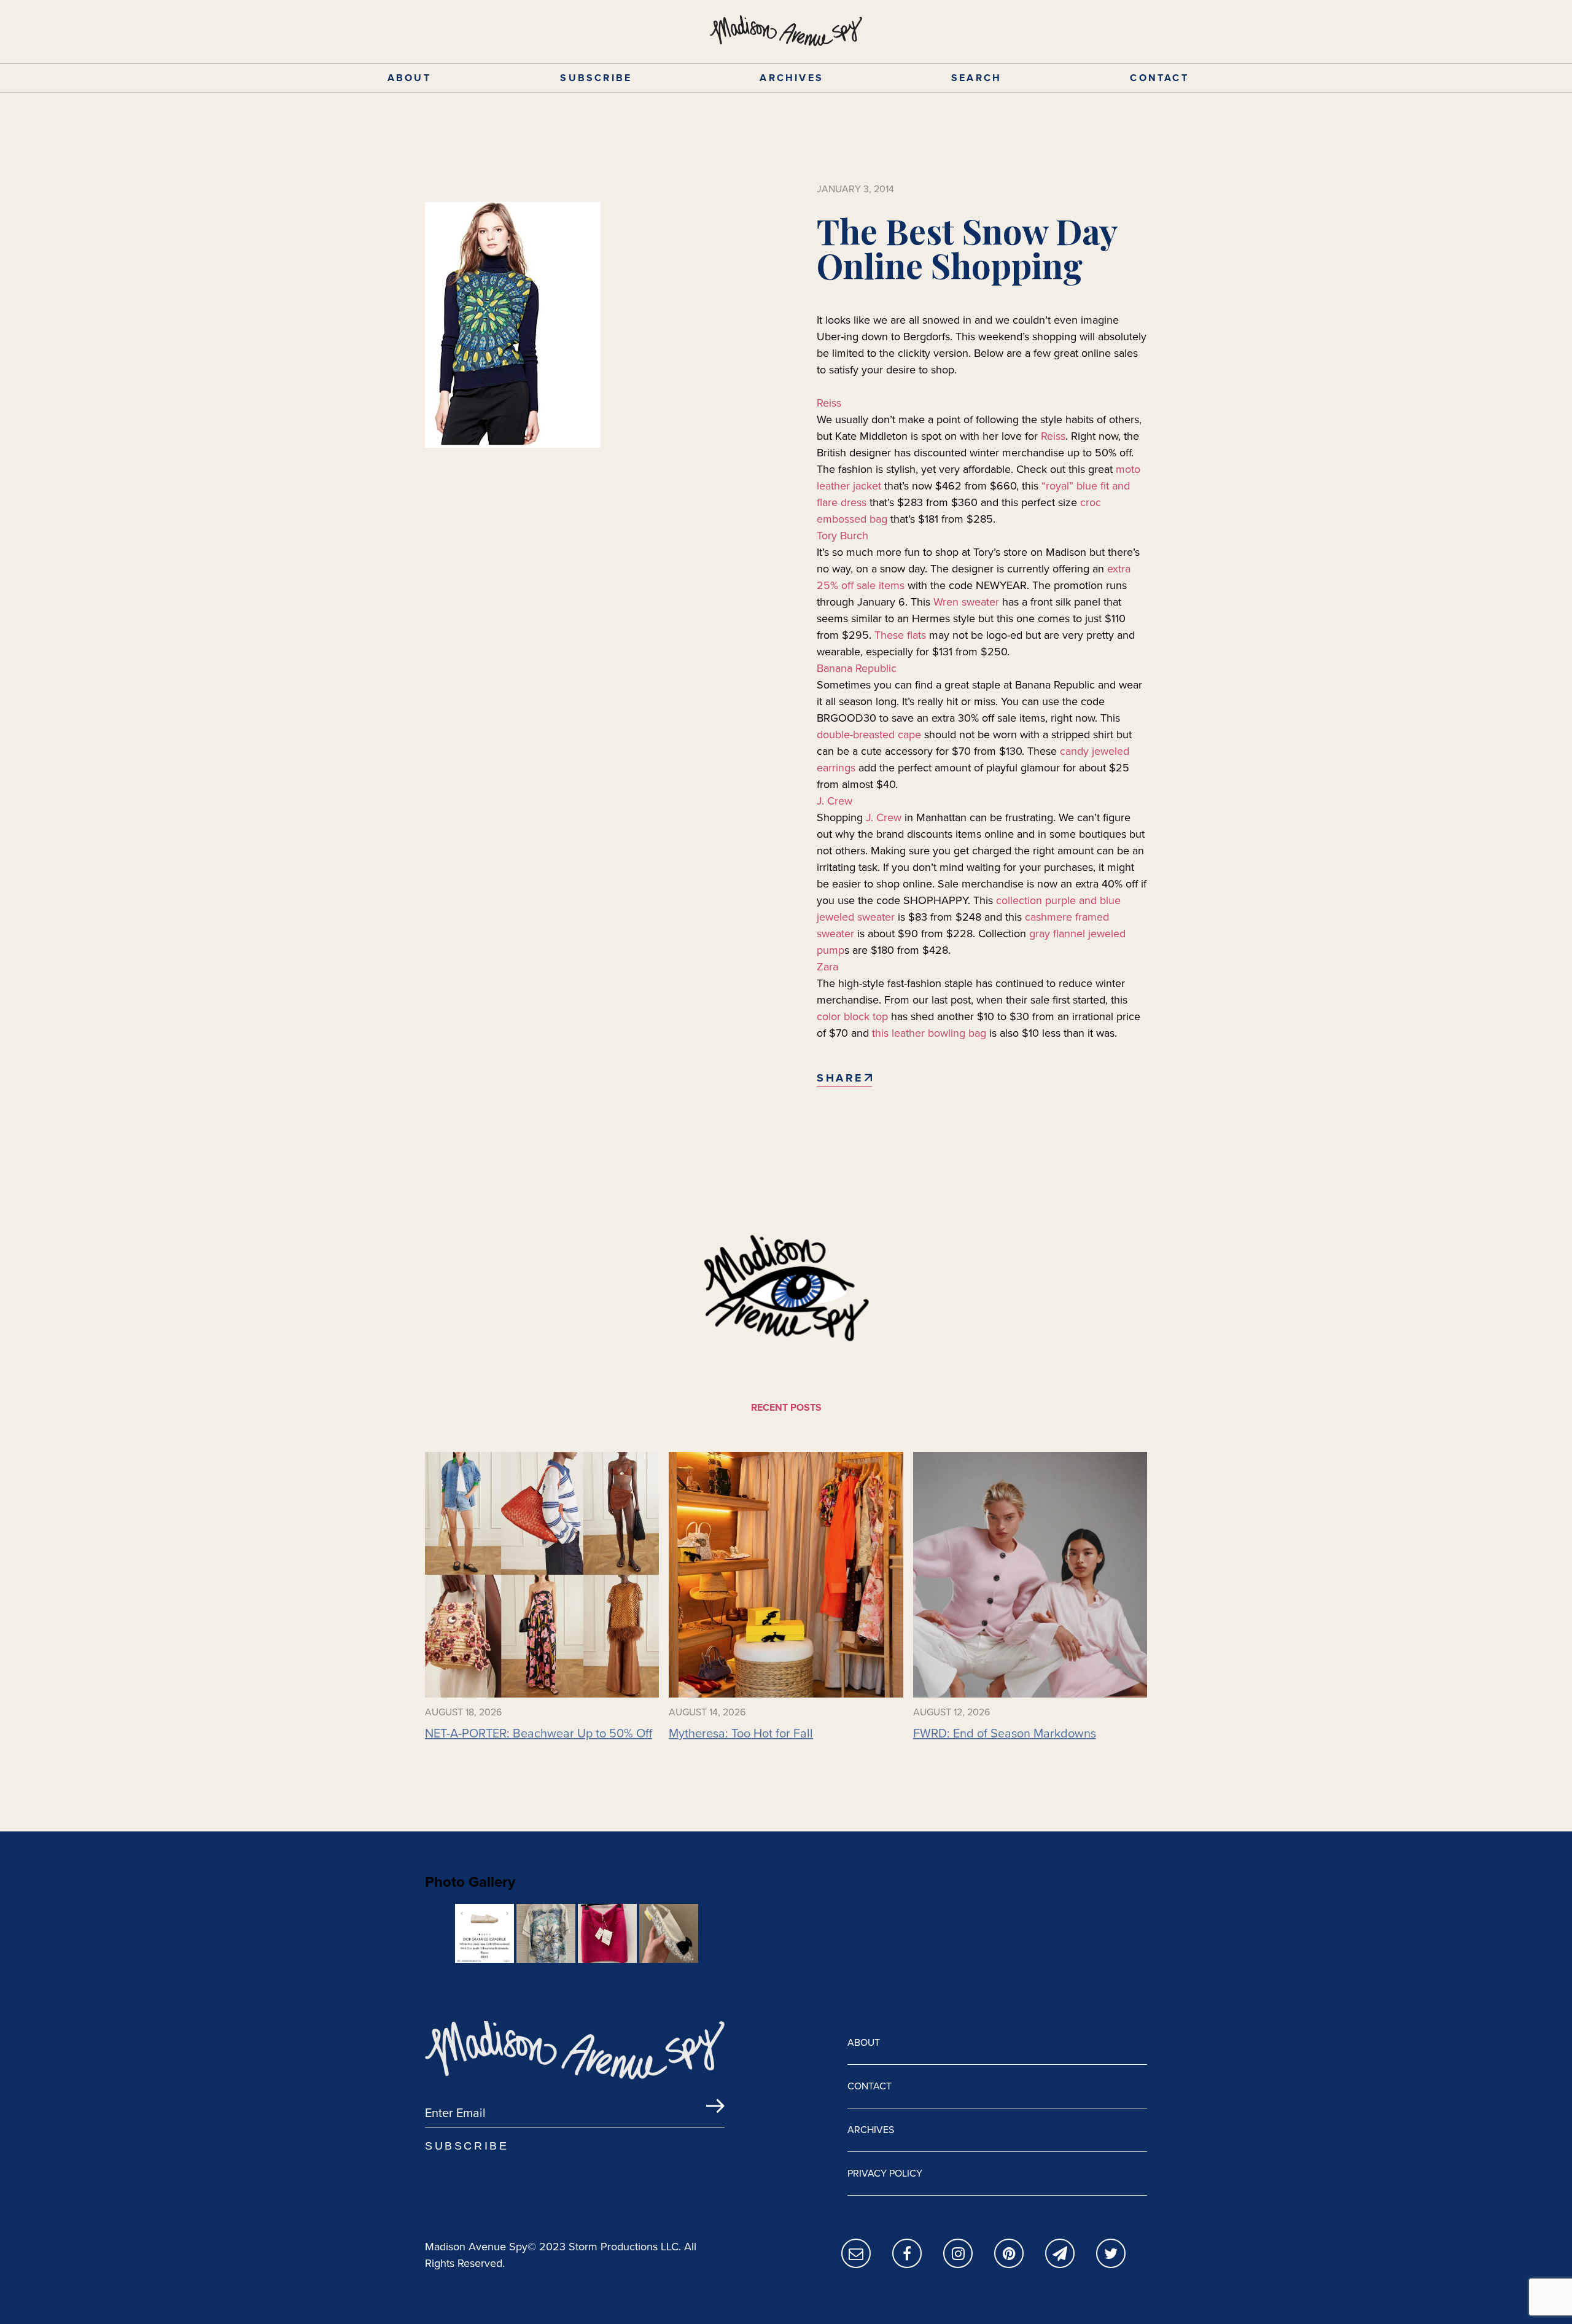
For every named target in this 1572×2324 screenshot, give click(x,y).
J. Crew (835, 801)
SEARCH (976, 78)
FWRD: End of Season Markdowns (1005, 1733)
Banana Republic (857, 668)
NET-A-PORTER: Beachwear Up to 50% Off (539, 1733)
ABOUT (409, 78)
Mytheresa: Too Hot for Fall (741, 1733)
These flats (899, 635)
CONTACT (1159, 78)
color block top (852, 1016)
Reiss (829, 403)
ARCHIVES (792, 78)
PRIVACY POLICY (885, 2173)
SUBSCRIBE (596, 78)
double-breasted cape (869, 735)
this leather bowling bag (929, 1033)
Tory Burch (842, 536)
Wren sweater (966, 602)
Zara (827, 967)
